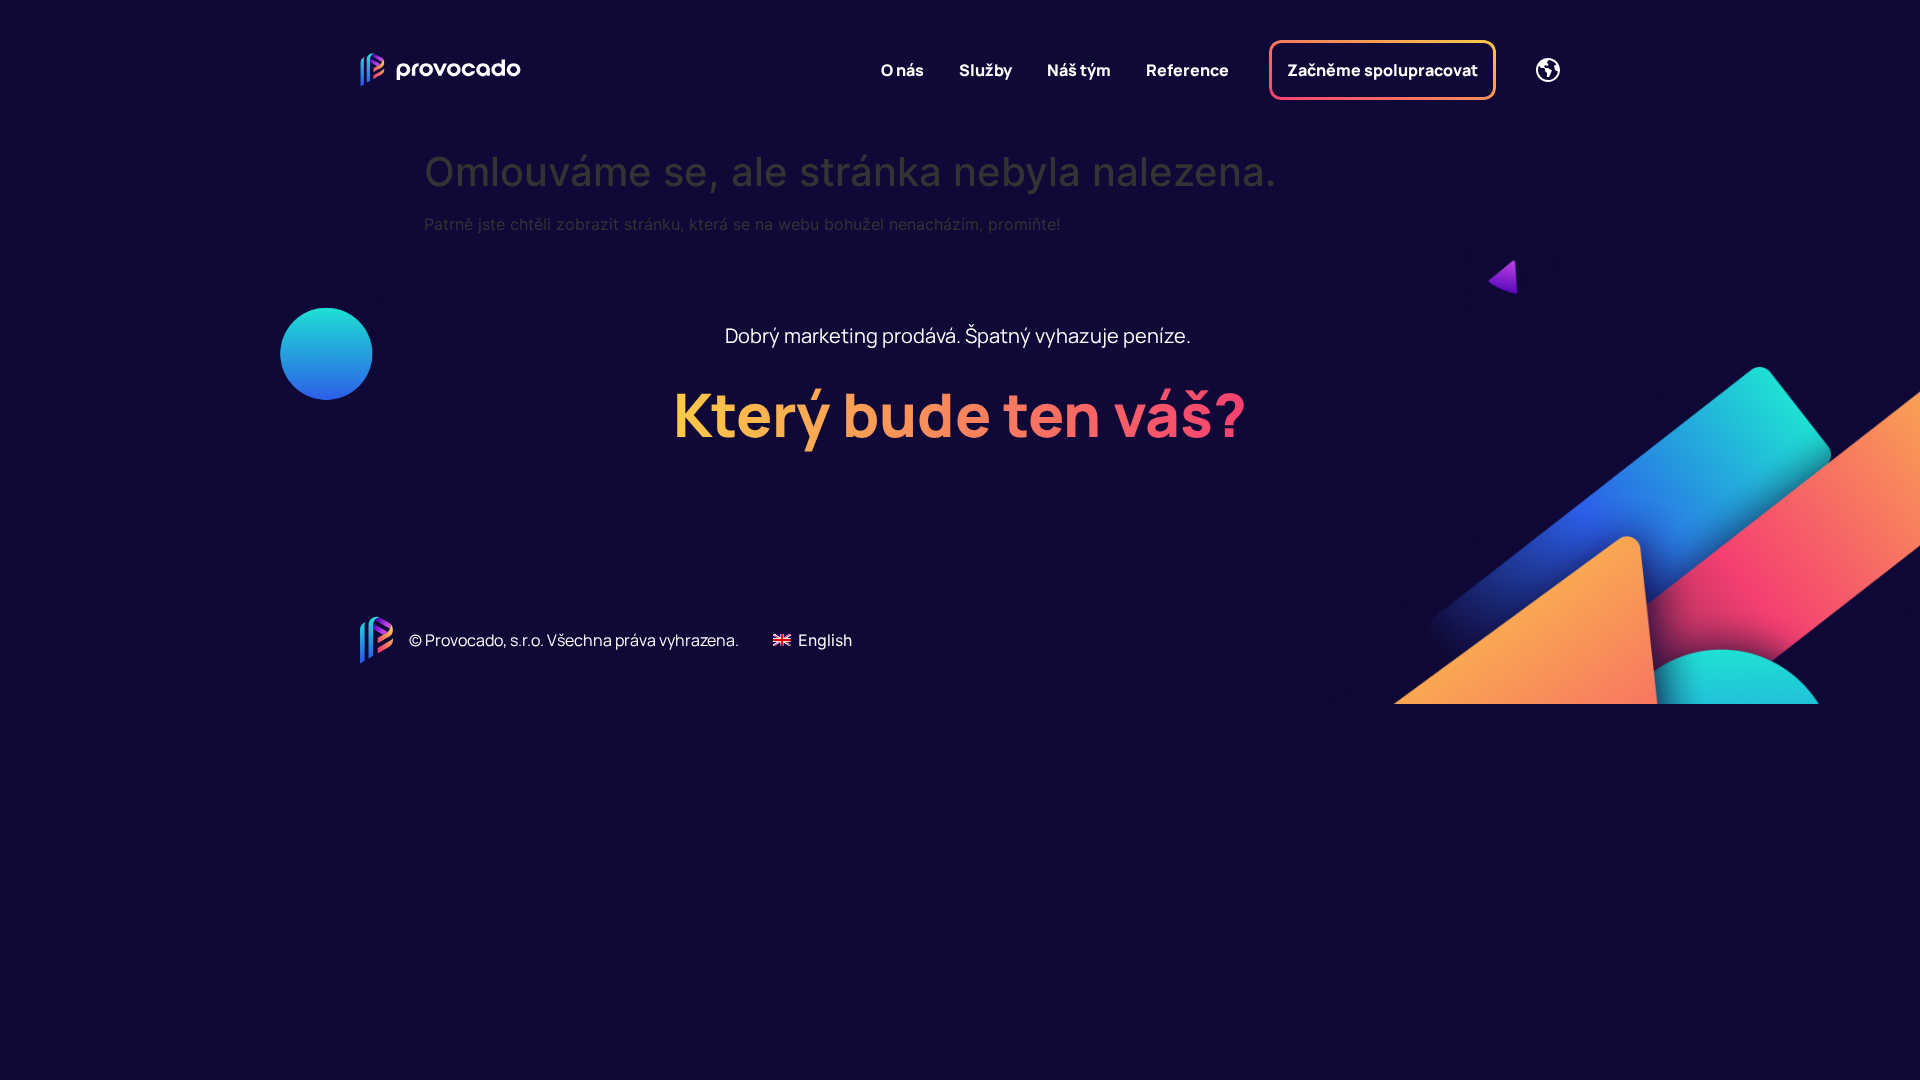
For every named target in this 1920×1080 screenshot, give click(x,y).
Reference (1187, 70)
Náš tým (1079, 70)
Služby (985, 70)
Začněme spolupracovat (1382, 70)
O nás (902, 70)
